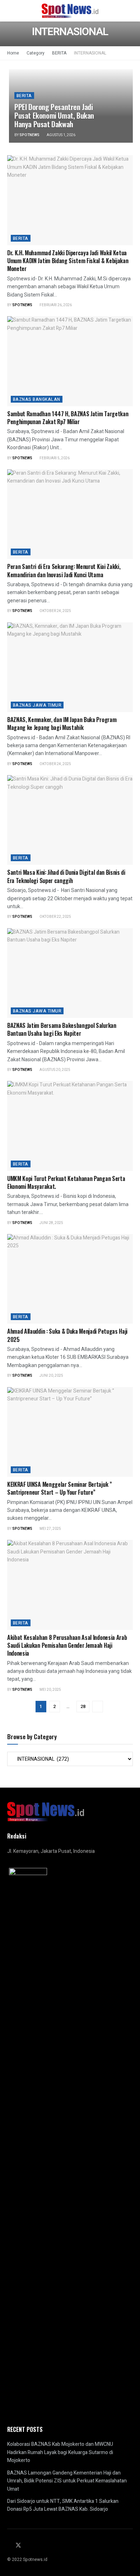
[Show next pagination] (98, 1707)
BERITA (59, 53)
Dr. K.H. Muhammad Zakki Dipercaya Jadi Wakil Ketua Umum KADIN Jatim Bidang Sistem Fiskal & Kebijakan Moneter (68, 261)
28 (83, 1706)
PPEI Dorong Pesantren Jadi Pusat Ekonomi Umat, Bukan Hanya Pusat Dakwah (54, 115)
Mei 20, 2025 (50, 1690)
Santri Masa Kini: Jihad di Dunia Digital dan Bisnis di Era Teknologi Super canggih (66, 876)
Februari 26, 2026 (55, 305)
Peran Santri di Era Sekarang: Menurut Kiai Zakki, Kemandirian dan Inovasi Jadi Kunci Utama (64, 570)
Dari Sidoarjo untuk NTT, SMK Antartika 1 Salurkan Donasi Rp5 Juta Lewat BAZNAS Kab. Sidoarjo (63, 2505)
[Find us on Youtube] (36, 2546)
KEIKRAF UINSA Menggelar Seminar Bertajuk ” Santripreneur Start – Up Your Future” (60, 1488)
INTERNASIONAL (90, 53)
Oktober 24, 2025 (55, 611)
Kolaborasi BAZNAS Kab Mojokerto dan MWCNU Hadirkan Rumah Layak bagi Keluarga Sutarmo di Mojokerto (60, 2452)
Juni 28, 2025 (51, 1223)
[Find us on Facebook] (9, 2546)
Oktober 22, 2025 (55, 917)
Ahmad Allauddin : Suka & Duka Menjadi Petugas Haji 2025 (67, 1335)
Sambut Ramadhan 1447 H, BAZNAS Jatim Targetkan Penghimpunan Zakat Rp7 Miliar (68, 418)
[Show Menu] (10, 11)
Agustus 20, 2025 (55, 1070)
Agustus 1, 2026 (61, 135)
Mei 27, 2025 (50, 1529)
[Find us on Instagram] (27, 2546)
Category (36, 53)
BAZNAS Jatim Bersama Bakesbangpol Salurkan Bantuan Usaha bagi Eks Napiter (62, 1029)
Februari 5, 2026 (54, 458)
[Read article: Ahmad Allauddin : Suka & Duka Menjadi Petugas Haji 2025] (70, 1279)
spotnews (29, 135)
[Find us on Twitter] (18, 2546)
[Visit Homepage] (70, 11)
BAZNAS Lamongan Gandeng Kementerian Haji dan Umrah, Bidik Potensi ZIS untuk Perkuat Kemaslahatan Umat (67, 2481)
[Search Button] (130, 11)
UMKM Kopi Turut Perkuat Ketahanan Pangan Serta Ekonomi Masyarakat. (66, 1182)
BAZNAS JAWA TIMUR (37, 705)
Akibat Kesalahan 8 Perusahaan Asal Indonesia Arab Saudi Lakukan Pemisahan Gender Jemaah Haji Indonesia (67, 1645)
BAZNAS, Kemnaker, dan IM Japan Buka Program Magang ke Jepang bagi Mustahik (62, 724)
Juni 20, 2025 (51, 1376)
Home (13, 53)
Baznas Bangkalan (37, 399)
